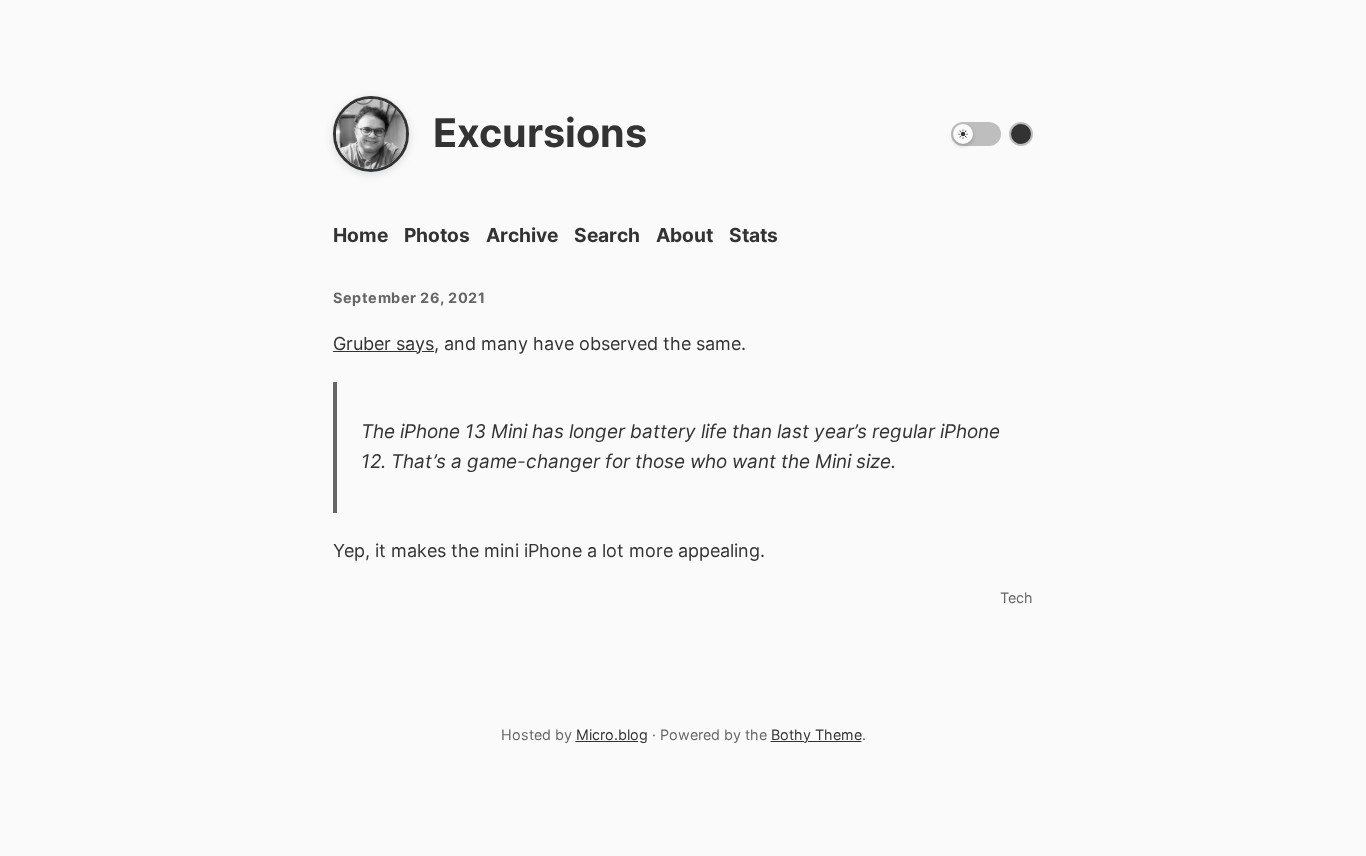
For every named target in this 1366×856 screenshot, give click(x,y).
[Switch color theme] (1021, 134)
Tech (1016, 597)
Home (360, 235)
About (684, 235)
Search (607, 235)
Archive (522, 235)
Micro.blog (612, 734)
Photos (437, 235)
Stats (753, 235)
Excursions (540, 133)
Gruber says (383, 343)
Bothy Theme (816, 734)
